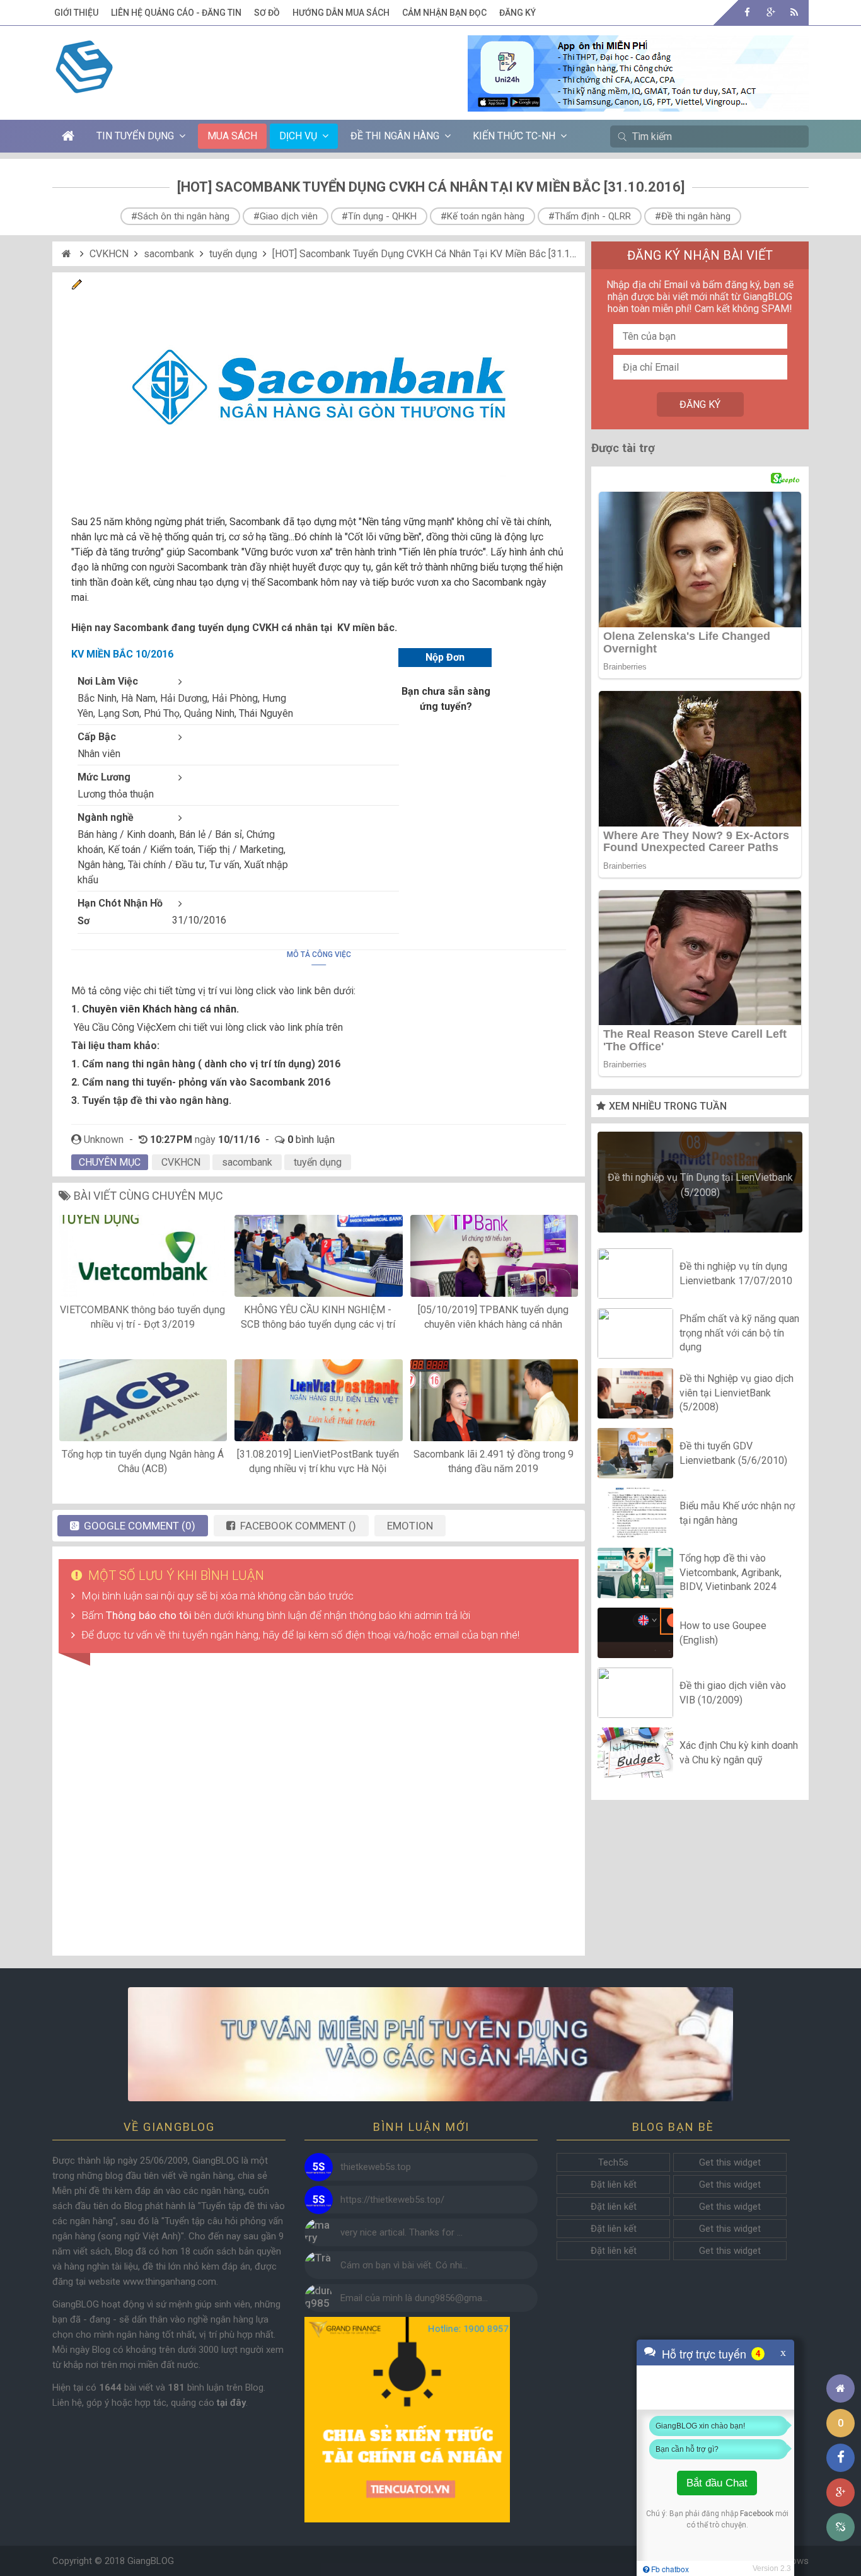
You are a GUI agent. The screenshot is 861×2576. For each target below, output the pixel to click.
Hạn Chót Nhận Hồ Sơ (120, 912)
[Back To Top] (841, 2354)
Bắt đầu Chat (717, 2483)
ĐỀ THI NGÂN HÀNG (395, 136)
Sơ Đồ (267, 13)
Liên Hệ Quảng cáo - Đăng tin (176, 13)
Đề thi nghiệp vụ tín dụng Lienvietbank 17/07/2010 (736, 1273)
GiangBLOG (151, 2561)
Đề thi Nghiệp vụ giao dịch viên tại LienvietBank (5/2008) (737, 1393)
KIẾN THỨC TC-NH (514, 136)
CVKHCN (109, 254)
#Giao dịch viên (286, 216)
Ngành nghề (106, 817)
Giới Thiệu (76, 13)
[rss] (794, 12)
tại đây (231, 2403)
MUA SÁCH (232, 136)
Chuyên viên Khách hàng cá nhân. (160, 1009)
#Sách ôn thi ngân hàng (180, 216)
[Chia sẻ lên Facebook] (841, 2458)
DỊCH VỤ (298, 136)
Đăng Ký (517, 13)
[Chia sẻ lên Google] (841, 2492)
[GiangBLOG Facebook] (747, 12)
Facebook (757, 2514)
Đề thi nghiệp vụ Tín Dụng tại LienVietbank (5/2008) (700, 1185)
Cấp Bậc (97, 737)
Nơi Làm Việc (108, 681)
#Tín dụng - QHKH (379, 216)
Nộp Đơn (445, 657)
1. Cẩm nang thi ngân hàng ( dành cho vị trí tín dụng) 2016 (206, 1064)
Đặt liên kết (614, 2184)
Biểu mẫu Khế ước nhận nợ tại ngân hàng (737, 1513)
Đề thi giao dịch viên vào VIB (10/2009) (733, 1692)
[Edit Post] (77, 287)
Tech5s (613, 2162)
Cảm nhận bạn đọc (444, 13)
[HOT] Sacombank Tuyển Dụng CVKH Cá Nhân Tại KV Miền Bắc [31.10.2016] (437, 254)
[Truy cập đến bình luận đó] (319, 2167)
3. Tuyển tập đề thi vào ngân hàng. (151, 1100)
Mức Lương (104, 777)
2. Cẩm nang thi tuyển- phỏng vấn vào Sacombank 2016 (201, 1082)
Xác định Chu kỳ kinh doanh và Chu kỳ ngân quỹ (739, 1752)
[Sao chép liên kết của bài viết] (841, 2527)
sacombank (169, 254)
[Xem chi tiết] (638, 104)
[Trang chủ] (841, 2388)
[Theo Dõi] (771, 12)
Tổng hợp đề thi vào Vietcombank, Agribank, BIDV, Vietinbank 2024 (731, 1573)
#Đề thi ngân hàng (693, 216)
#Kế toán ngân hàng (483, 216)
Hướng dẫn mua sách (341, 13)
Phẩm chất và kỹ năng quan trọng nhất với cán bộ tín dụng (739, 1333)
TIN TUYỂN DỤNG (135, 136)
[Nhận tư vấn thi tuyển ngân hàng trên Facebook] (430, 2044)
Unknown (104, 1140)
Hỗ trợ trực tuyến (704, 2353)
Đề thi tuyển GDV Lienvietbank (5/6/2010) (733, 1453)
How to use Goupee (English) (723, 1633)
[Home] (68, 254)
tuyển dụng (233, 254)
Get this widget (730, 2162)
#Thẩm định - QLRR (590, 216)
